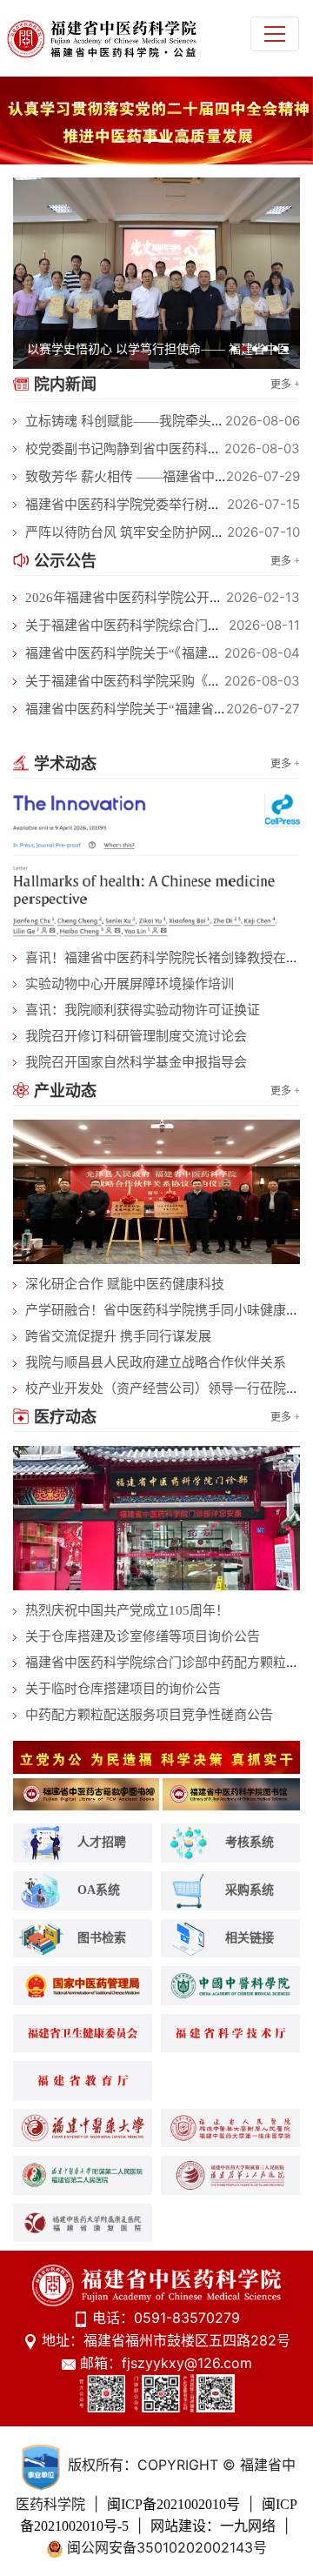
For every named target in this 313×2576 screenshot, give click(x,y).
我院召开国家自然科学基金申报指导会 (136, 1062)
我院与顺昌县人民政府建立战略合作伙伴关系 (156, 1362)
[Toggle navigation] (275, 34)
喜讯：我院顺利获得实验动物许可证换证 (143, 1010)
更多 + (285, 385)
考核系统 (250, 1842)
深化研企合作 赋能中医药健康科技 (125, 1284)
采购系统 (250, 1889)
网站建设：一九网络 (213, 2526)
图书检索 (102, 1937)
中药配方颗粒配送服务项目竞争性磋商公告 (149, 1715)
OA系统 (99, 1889)
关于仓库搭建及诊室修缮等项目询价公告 (143, 1636)
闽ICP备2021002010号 (173, 2504)
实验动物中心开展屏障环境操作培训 (130, 984)
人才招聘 (102, 1842)
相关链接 (250, 1937)
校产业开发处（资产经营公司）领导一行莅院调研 (169, 1388)
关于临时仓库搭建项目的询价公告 (123, 1689)
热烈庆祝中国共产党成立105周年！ (127, 1610)
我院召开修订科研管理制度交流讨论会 (136, 1036)
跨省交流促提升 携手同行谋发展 (118, 1336)
